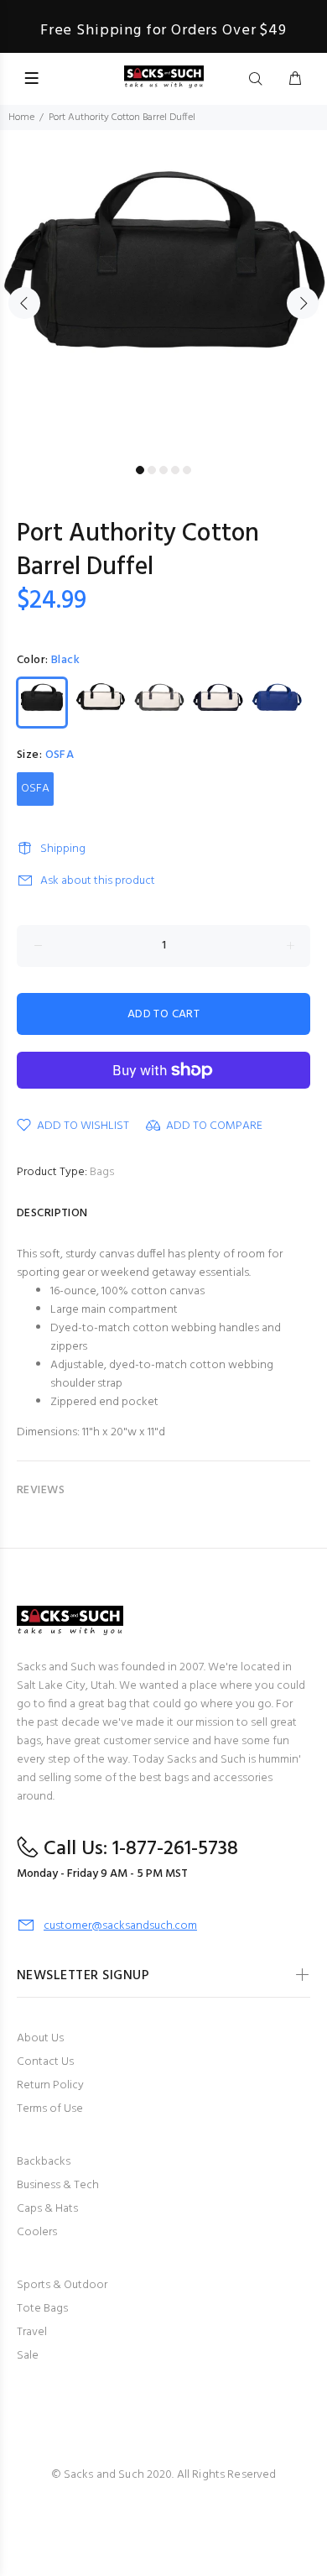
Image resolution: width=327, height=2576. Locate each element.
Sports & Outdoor (62, 2285)
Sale (28, 2356)
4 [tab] (175, 470)
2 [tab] (152, 470)
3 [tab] (163, 470)
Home (21, 118)
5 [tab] (187, 470)
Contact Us (45, 2062)
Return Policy (50, 2085)
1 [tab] (140, 470)
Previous (24, 303)
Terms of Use (50, 2109)
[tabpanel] (163, 294)
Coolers (37, 2232)
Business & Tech (58, 2185)
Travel (32, 2332)
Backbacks (44, 2162)
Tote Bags (42, 2309)
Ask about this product (98, 881)
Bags (102, 1172)
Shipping (63, 849)
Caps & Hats (47, 2209)
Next (303, 303)
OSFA (35, 789)
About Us (40, 2038)
